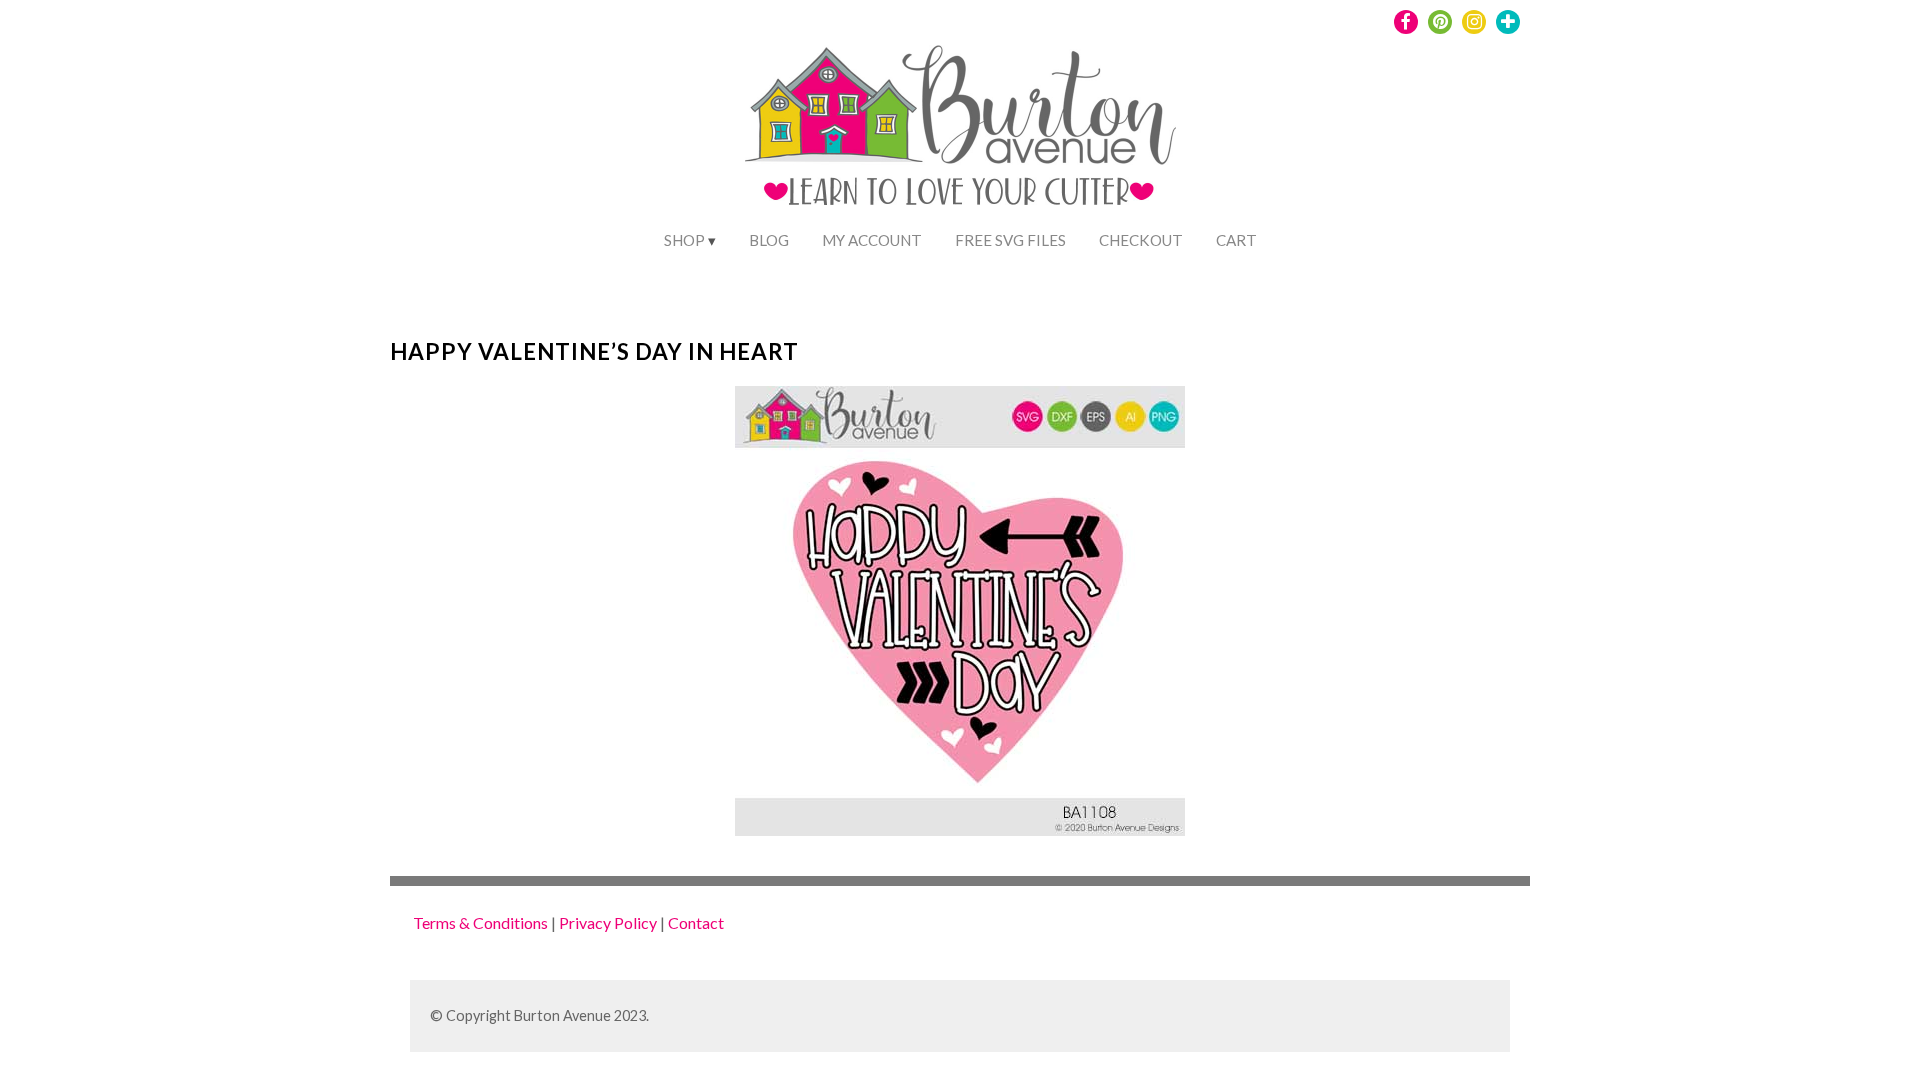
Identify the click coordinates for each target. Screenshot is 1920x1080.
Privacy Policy (608, 922)
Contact (696, 922)
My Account (872, 240)
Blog (769, 240)
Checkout (1141, 240)
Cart (1236, 240)
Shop (684, 240)
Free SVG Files (1010, 240)
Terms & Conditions (480, 922)
